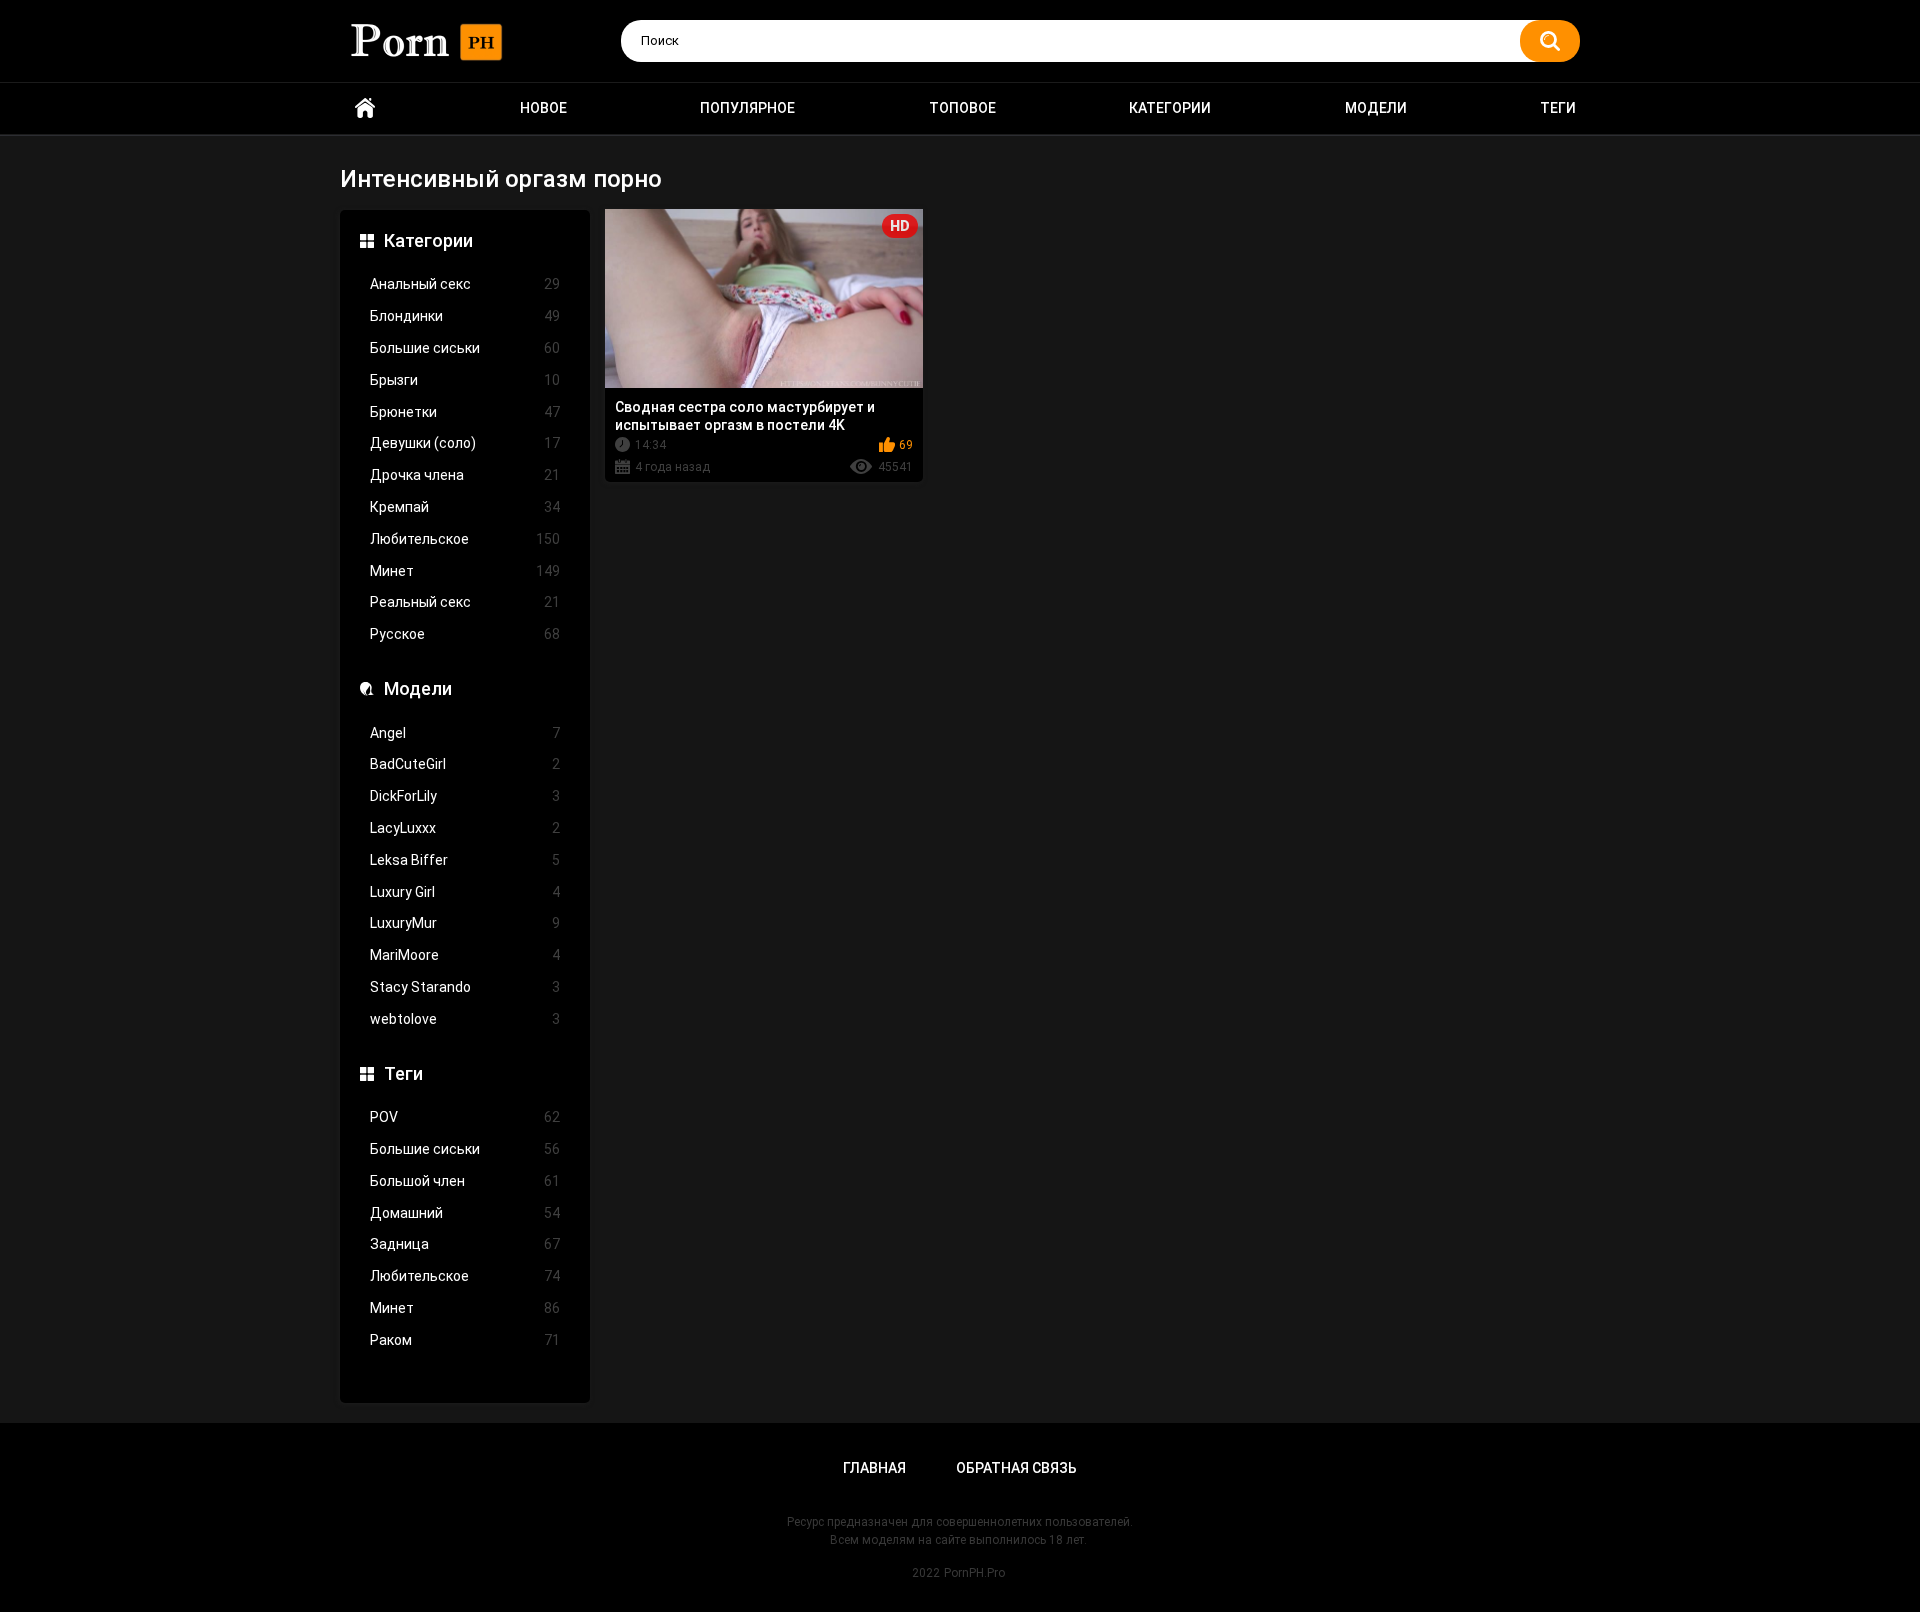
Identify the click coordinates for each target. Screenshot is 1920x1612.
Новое (543, 108)
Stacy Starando (465, 987)
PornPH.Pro (974, 1573)
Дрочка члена (465, 475)
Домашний (465, 1213)
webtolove (465, 1019)
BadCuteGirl (465, 764)
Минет (465, 571)
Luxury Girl (465, 892)
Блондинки (465, 316)
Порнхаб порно (365, 108)
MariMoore (465, 955)
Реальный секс (465, 602)
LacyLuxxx (465, 828)
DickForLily (465, 796)
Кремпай (465, 507)
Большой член (465, 1181)
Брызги (465, 380)
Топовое (962, 108)
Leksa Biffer (465, 860)
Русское (465, 634)
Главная (874, 1468)
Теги (1558, 108)
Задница (465, 1244)
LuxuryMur (465, 923)
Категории (1170, 108)
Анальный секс (465, 284)
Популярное (747, 108)
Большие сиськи (465, 348)
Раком (465, 1340)
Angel (465, 733)
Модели (1376, 108)
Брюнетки (465, 412)
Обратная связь (1016, 1468)
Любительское (465, 539)
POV (465, 1117)
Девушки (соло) (465, 443)
